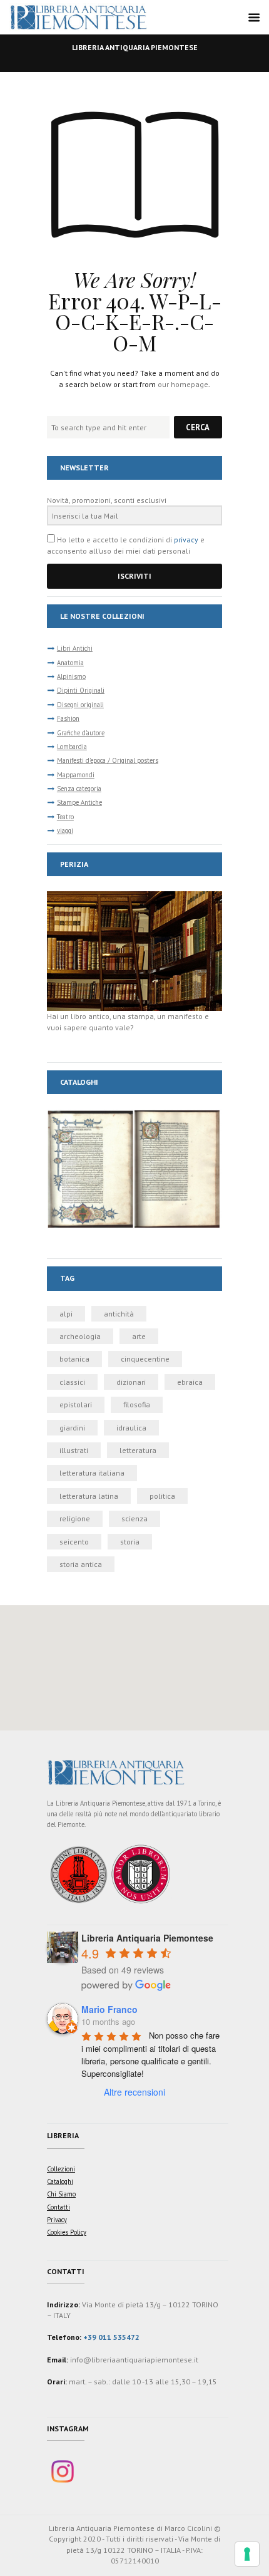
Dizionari (131, 1382)
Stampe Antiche (79, 802)
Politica (162, 1496)
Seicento (74, 1542)
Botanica (74, 1359)
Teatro (65, 817)
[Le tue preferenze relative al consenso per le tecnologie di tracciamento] (247, 2554)
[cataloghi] (134, 1115)
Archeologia (80, 1336)
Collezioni (61, 2169)
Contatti (58, 2207)
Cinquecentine (145, 1359)
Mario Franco (109, 2009)
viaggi (65, 830)
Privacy (57, 2220)
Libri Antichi (75, 648)
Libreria (63, 2135)
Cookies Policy (67, 2232)
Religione (75, 1518)
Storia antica (81, 1564)
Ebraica (190, 1382)
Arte (139, 1336)
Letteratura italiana (92, 1473)
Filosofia (137, 1404)
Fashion (68, 718)
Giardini (72, 1428)
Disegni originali (80, 705)
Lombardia (72, 747)
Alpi (66, 1314)
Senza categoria (79, 789)
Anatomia (70, 663)
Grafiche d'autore (81, 733)
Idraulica (131, 1428)
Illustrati (74, 1450)
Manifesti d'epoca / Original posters (108, 760)
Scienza (134, 1518)
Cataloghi (60, 2181)
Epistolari (76, 1404)
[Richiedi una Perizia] (134, 897)
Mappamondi (76, 775)
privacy (186, 540)
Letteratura (138, 1450)
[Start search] (198, 427)
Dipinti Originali (81, 690)
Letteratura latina (89, 1496)
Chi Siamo (61, 2194)
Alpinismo (71, 676)
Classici (72, 1382)
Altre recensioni (134, 2092)
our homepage (183, 384)
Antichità (119, 1314)
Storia (130, 1542)
